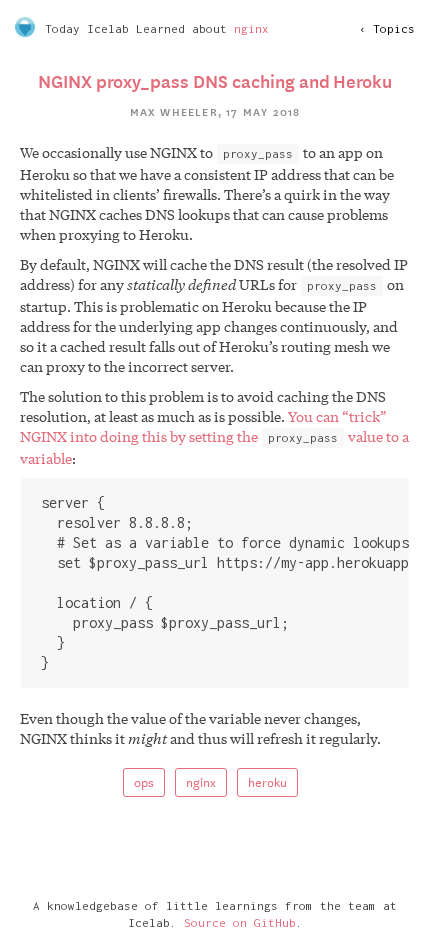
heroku (267, 781)
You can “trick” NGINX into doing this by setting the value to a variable (214, 437)
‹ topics (387, 28)
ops (144, 781)
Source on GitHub (240, 922)
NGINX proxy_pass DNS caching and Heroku (215, 80)
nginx (251, 28)
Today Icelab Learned (115, 28)
